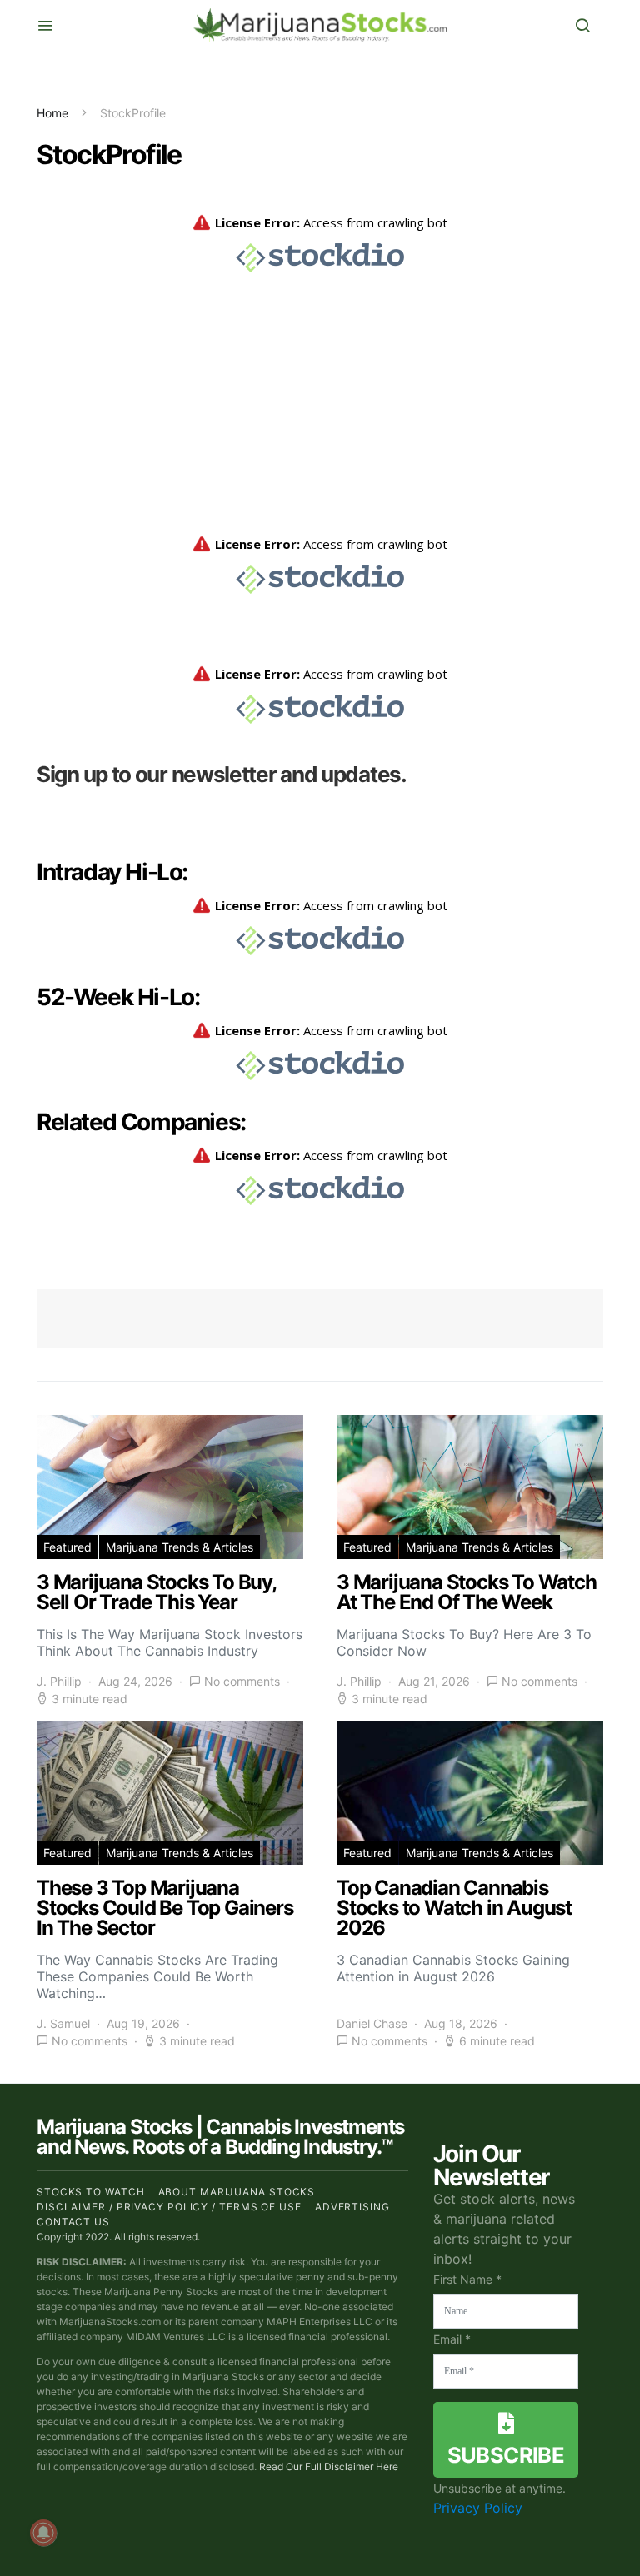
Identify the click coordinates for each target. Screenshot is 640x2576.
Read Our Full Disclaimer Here (329, 2466)
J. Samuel (63, 2023)
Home (52, 113)
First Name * (467, 2279)
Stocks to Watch (91, 2192)
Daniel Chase (372, 2023)
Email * (452, 2339)
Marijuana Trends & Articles (180, 1547)
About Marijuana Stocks (237, 2192)
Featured (67, 1547)
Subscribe (506, 2455)
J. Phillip (59, 1681)
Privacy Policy (478, 2508)
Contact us (73, 2222)
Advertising (352, 2207)
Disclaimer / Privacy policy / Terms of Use (169, 2207)
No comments (242, 1681)
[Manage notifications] (43, 2533)
